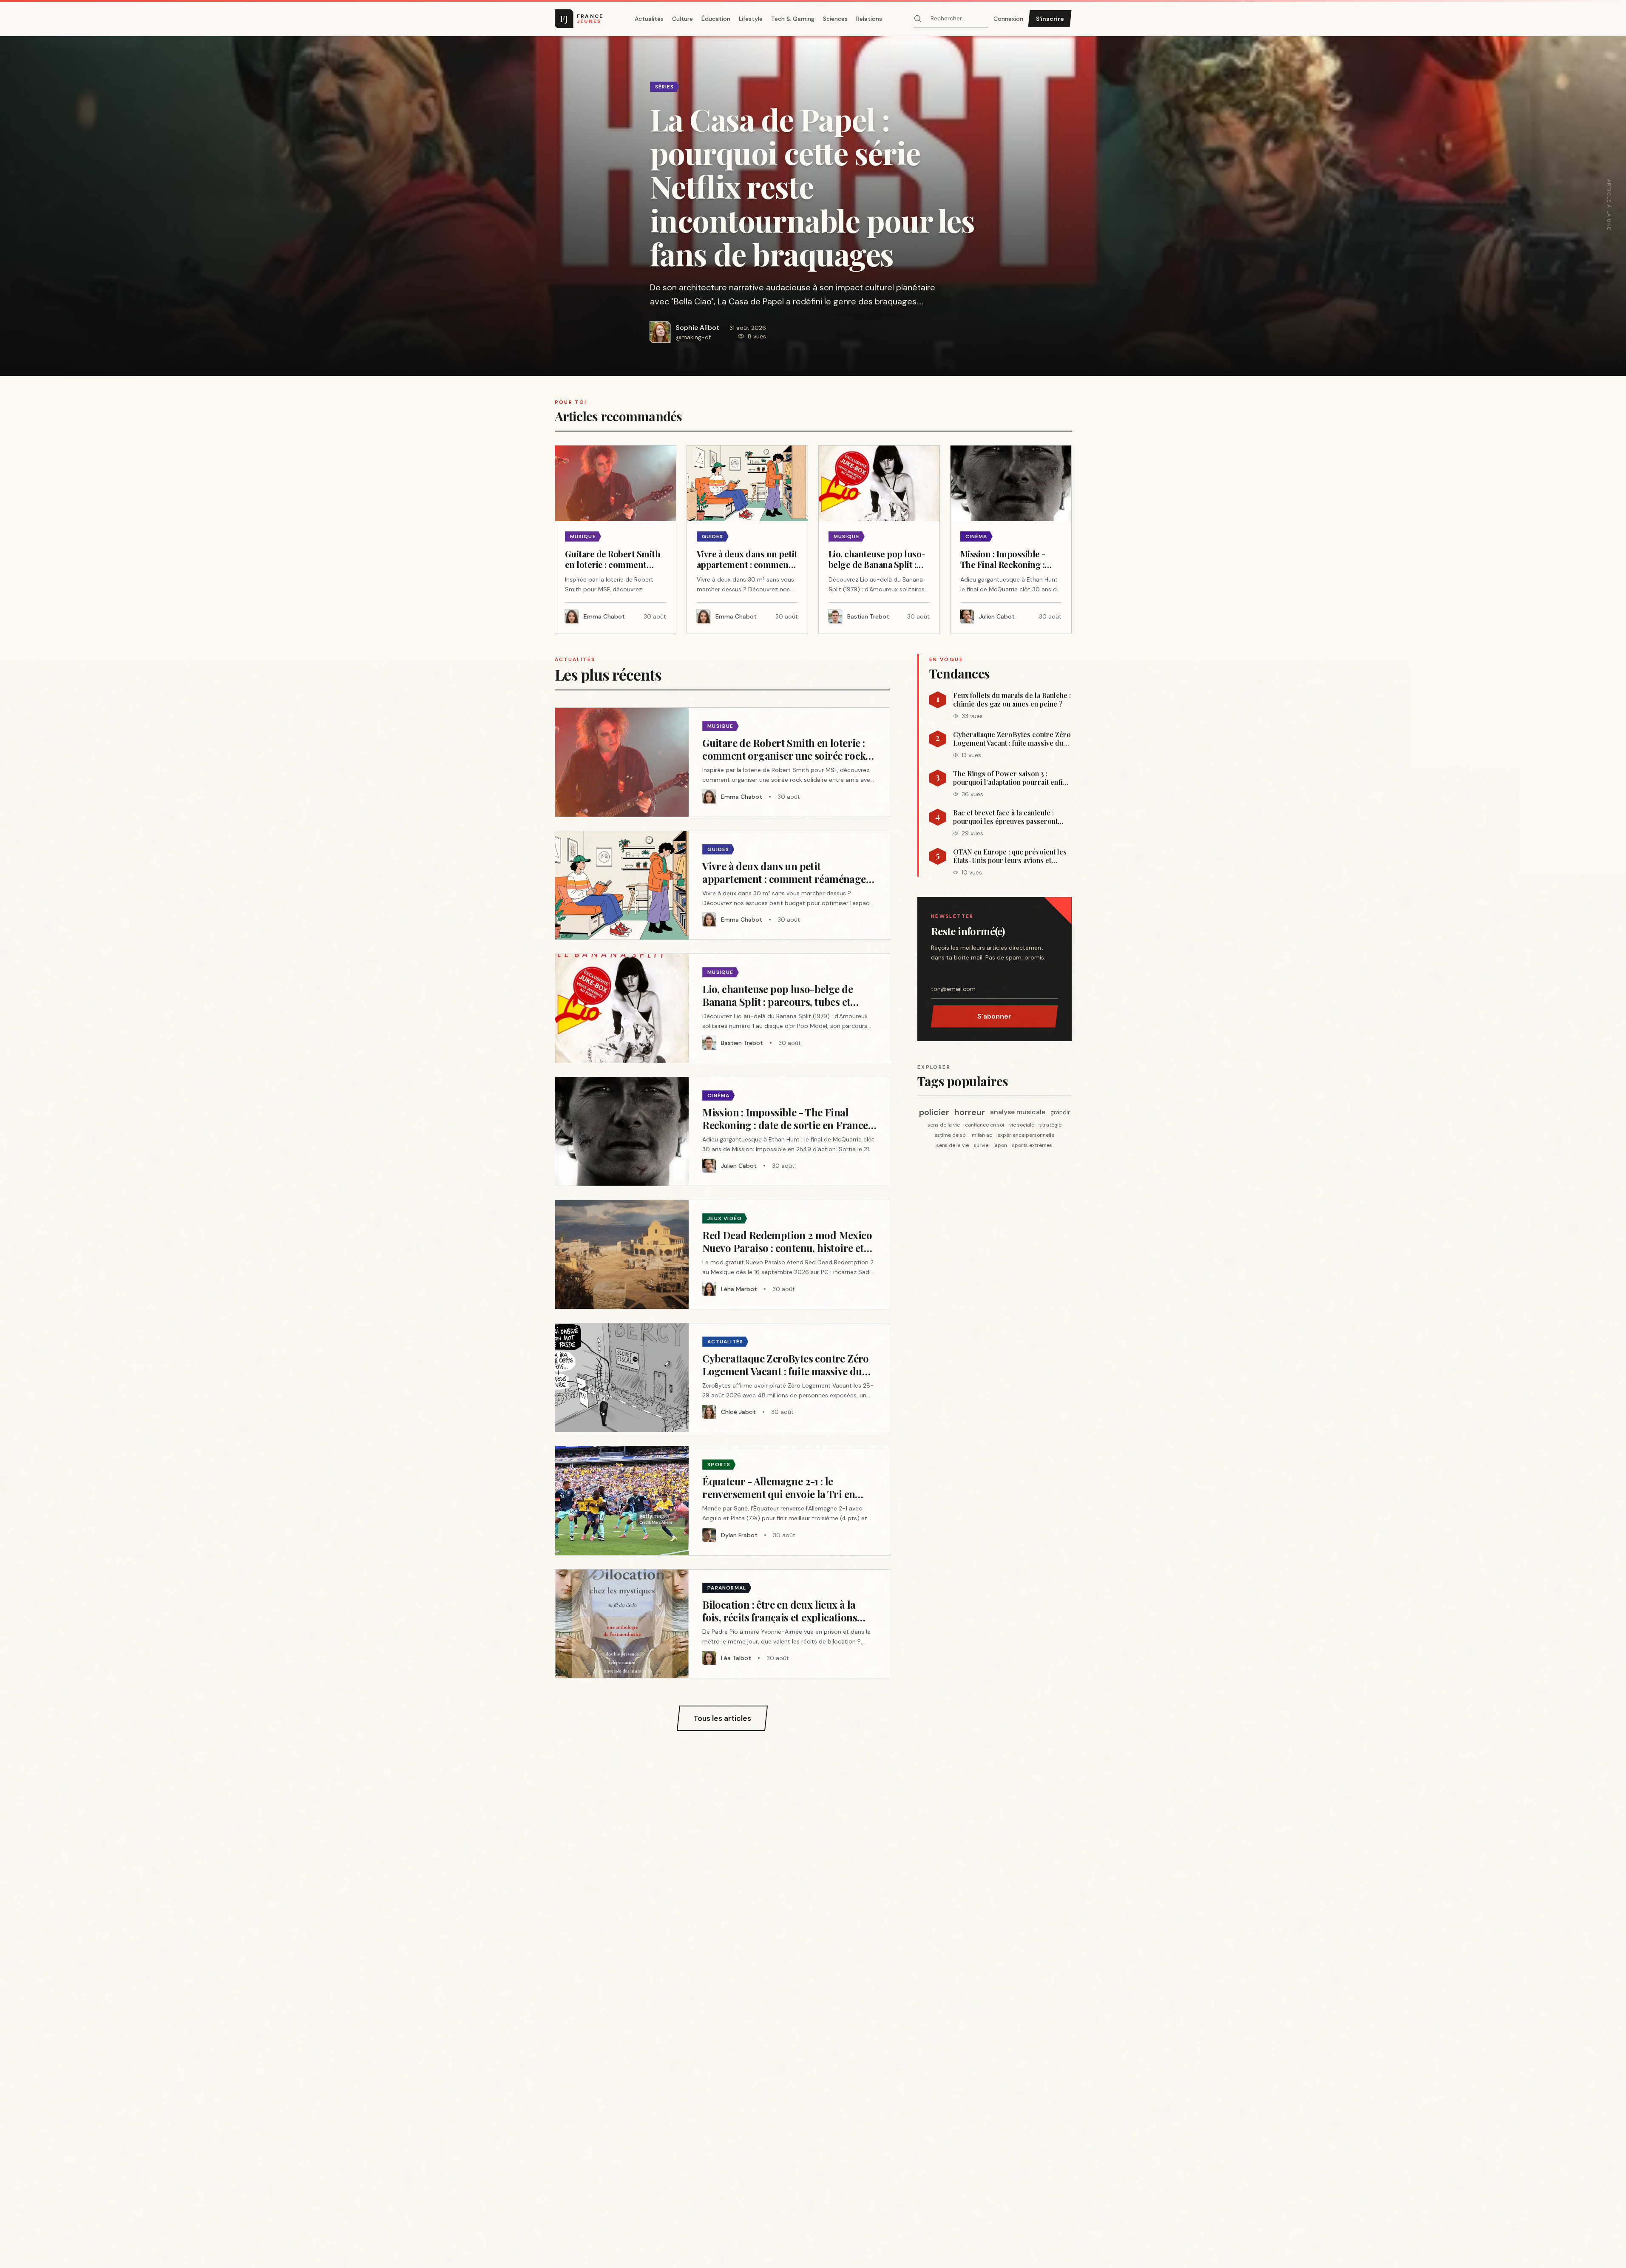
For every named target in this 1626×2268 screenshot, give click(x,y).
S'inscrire (1050, 19)
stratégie (1050, 1125)
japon (1000, 1145)
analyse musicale (1018, 1112)
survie (981, 1145)
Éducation (716, 19)
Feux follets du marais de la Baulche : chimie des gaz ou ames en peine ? (1012, 700)
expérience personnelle (1026, 1135)
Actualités (649, 19)
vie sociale (1022, 1125)
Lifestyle (751, 19)
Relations (869, 19)
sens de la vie (944, 1125)
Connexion (1008, 19)
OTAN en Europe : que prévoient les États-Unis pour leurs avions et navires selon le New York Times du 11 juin (1010, 856)
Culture (682, 19)
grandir (1060, 1112)
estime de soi (951, 1135)
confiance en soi (985, 1125)
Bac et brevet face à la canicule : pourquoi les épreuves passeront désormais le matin (1005, 817)
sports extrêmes (1032, 1145)
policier (934, 1112)
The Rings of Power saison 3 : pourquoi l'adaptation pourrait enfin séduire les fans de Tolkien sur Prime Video (1010, 778)
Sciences (835, 19)
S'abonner (994, 1016)
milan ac (982, 1135)
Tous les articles (722, 1718)
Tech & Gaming (793, 19)
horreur (970, 1112)
